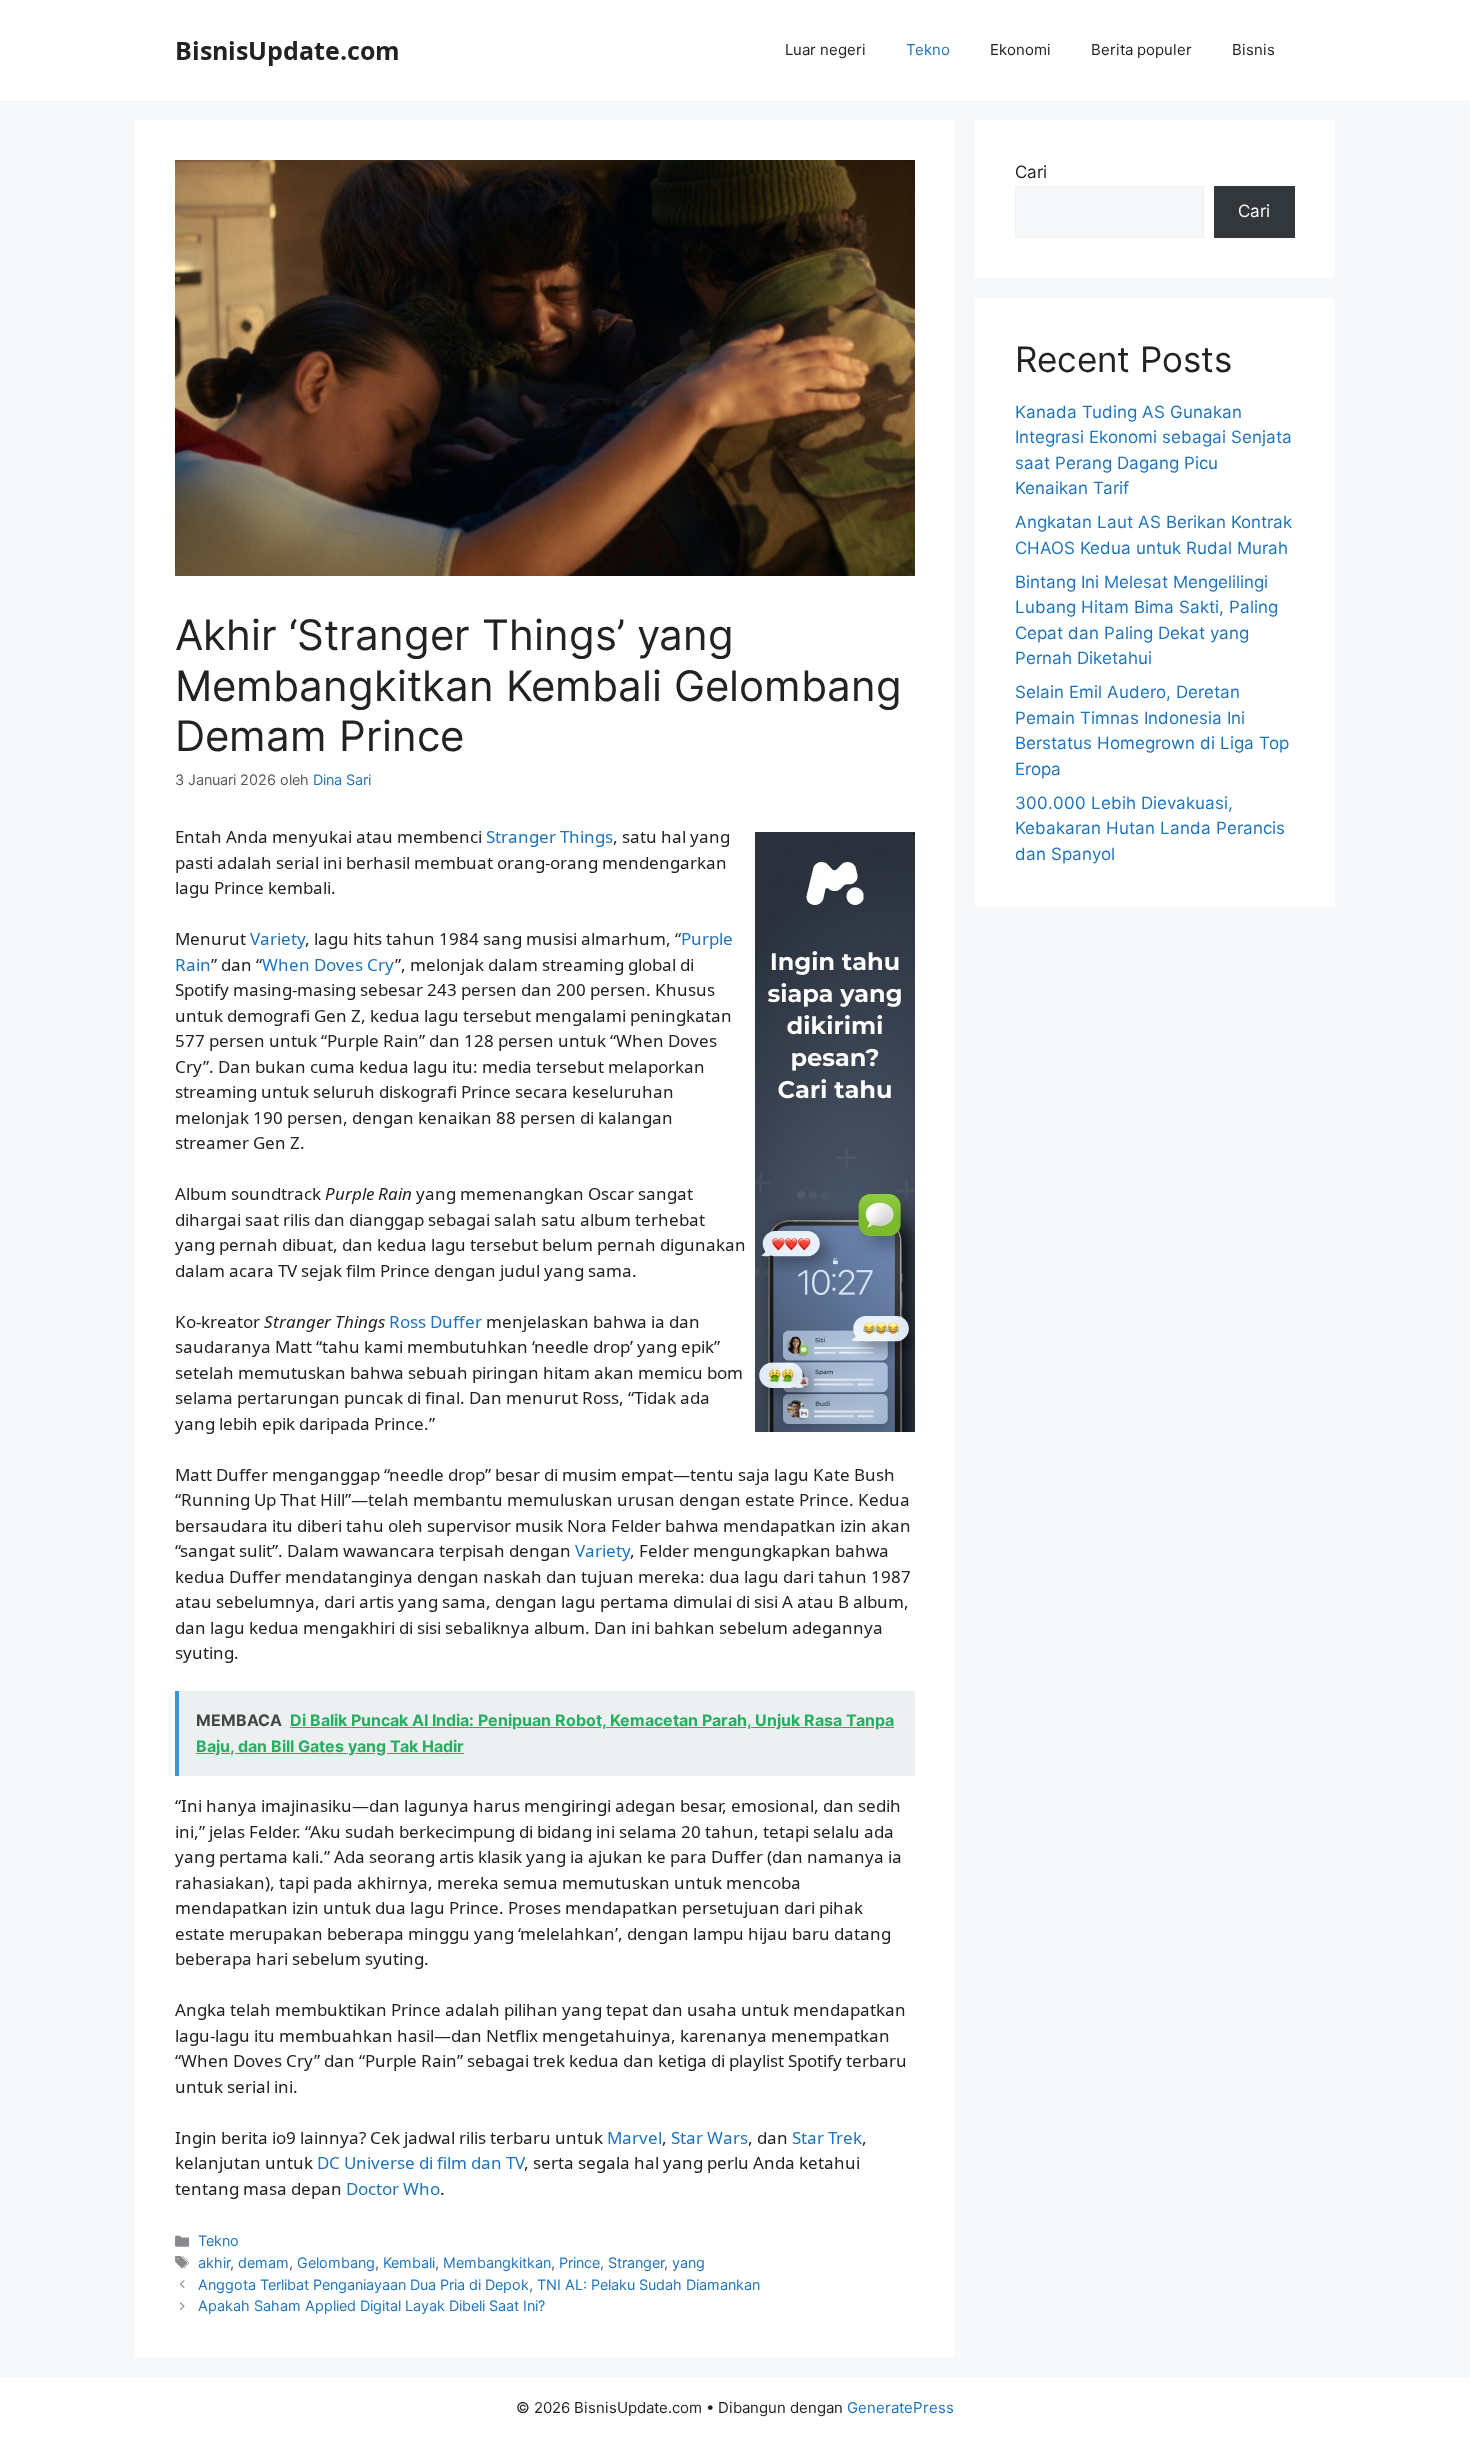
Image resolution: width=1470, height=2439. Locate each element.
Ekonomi (1020, 49)
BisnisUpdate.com (287, 50)
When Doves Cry (328, 964)
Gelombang (336, 2262)
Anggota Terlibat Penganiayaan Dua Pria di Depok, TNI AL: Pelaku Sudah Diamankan (479, 2284)
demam (263, 2262)
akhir (214, 2262)
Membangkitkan (497, 2262)
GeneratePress (900, 2407)
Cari (1031, 172)
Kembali (409, 2262)
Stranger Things (549, 836)
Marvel (634, 2137)
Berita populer (1141, 49)
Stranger (636, 2262)
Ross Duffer (435, 1321)
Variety (277, 938)
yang (688, 2262)
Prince (579, 2262)
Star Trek (827, 2137)
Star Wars (709, 2137)
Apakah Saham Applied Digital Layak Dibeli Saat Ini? (371, 2305)
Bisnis (1253, 49)
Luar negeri (825, 49)
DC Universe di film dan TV (420, 2162)
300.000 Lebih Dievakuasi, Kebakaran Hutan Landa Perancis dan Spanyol (1150, 828)
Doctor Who (393, 2188)
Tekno (928, 49)
